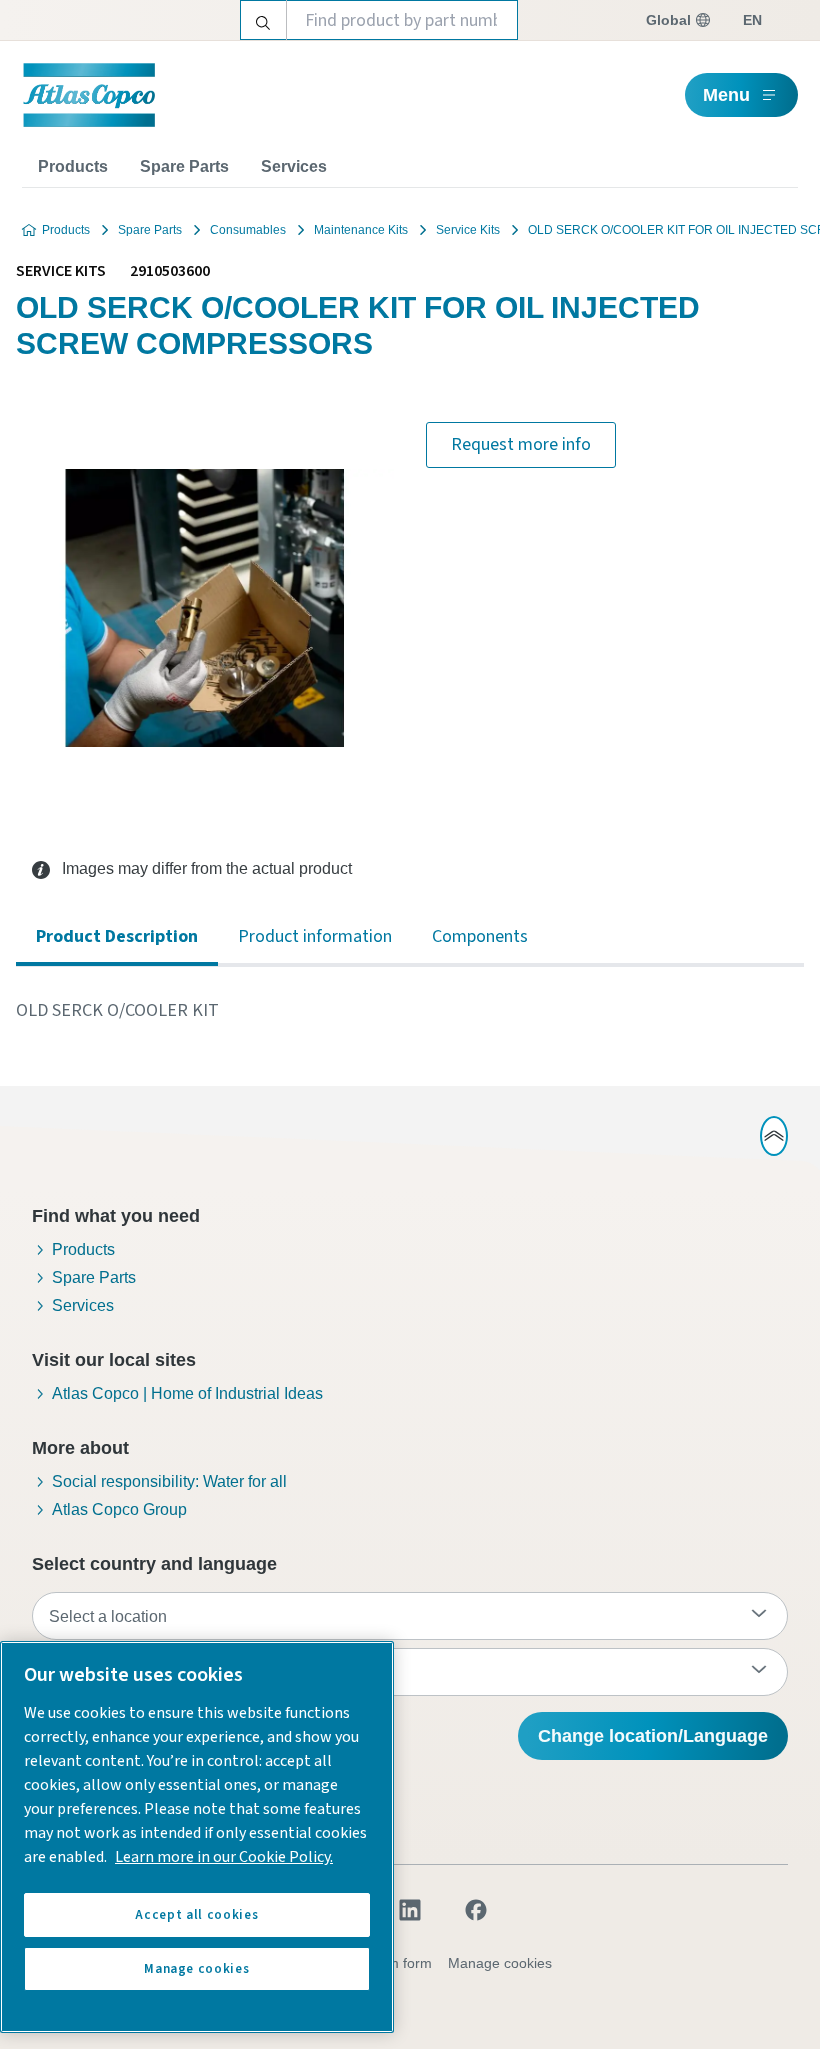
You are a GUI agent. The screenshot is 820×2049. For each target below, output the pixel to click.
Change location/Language (653, 1736)
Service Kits (468, 230)
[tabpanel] (410, 1011)
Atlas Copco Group (119, 1509)
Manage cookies (500, 1963)
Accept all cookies (196, 1915)
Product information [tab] (315, 936)
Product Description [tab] (117, 936)
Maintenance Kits (361, 230)
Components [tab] (480, 936)
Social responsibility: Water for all (169, 1481)
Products (73, 166)
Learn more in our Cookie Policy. (224, 1857)
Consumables (248, 230)
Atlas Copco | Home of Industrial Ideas (187, 1393)
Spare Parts (184, 166)
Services (294, 166)
